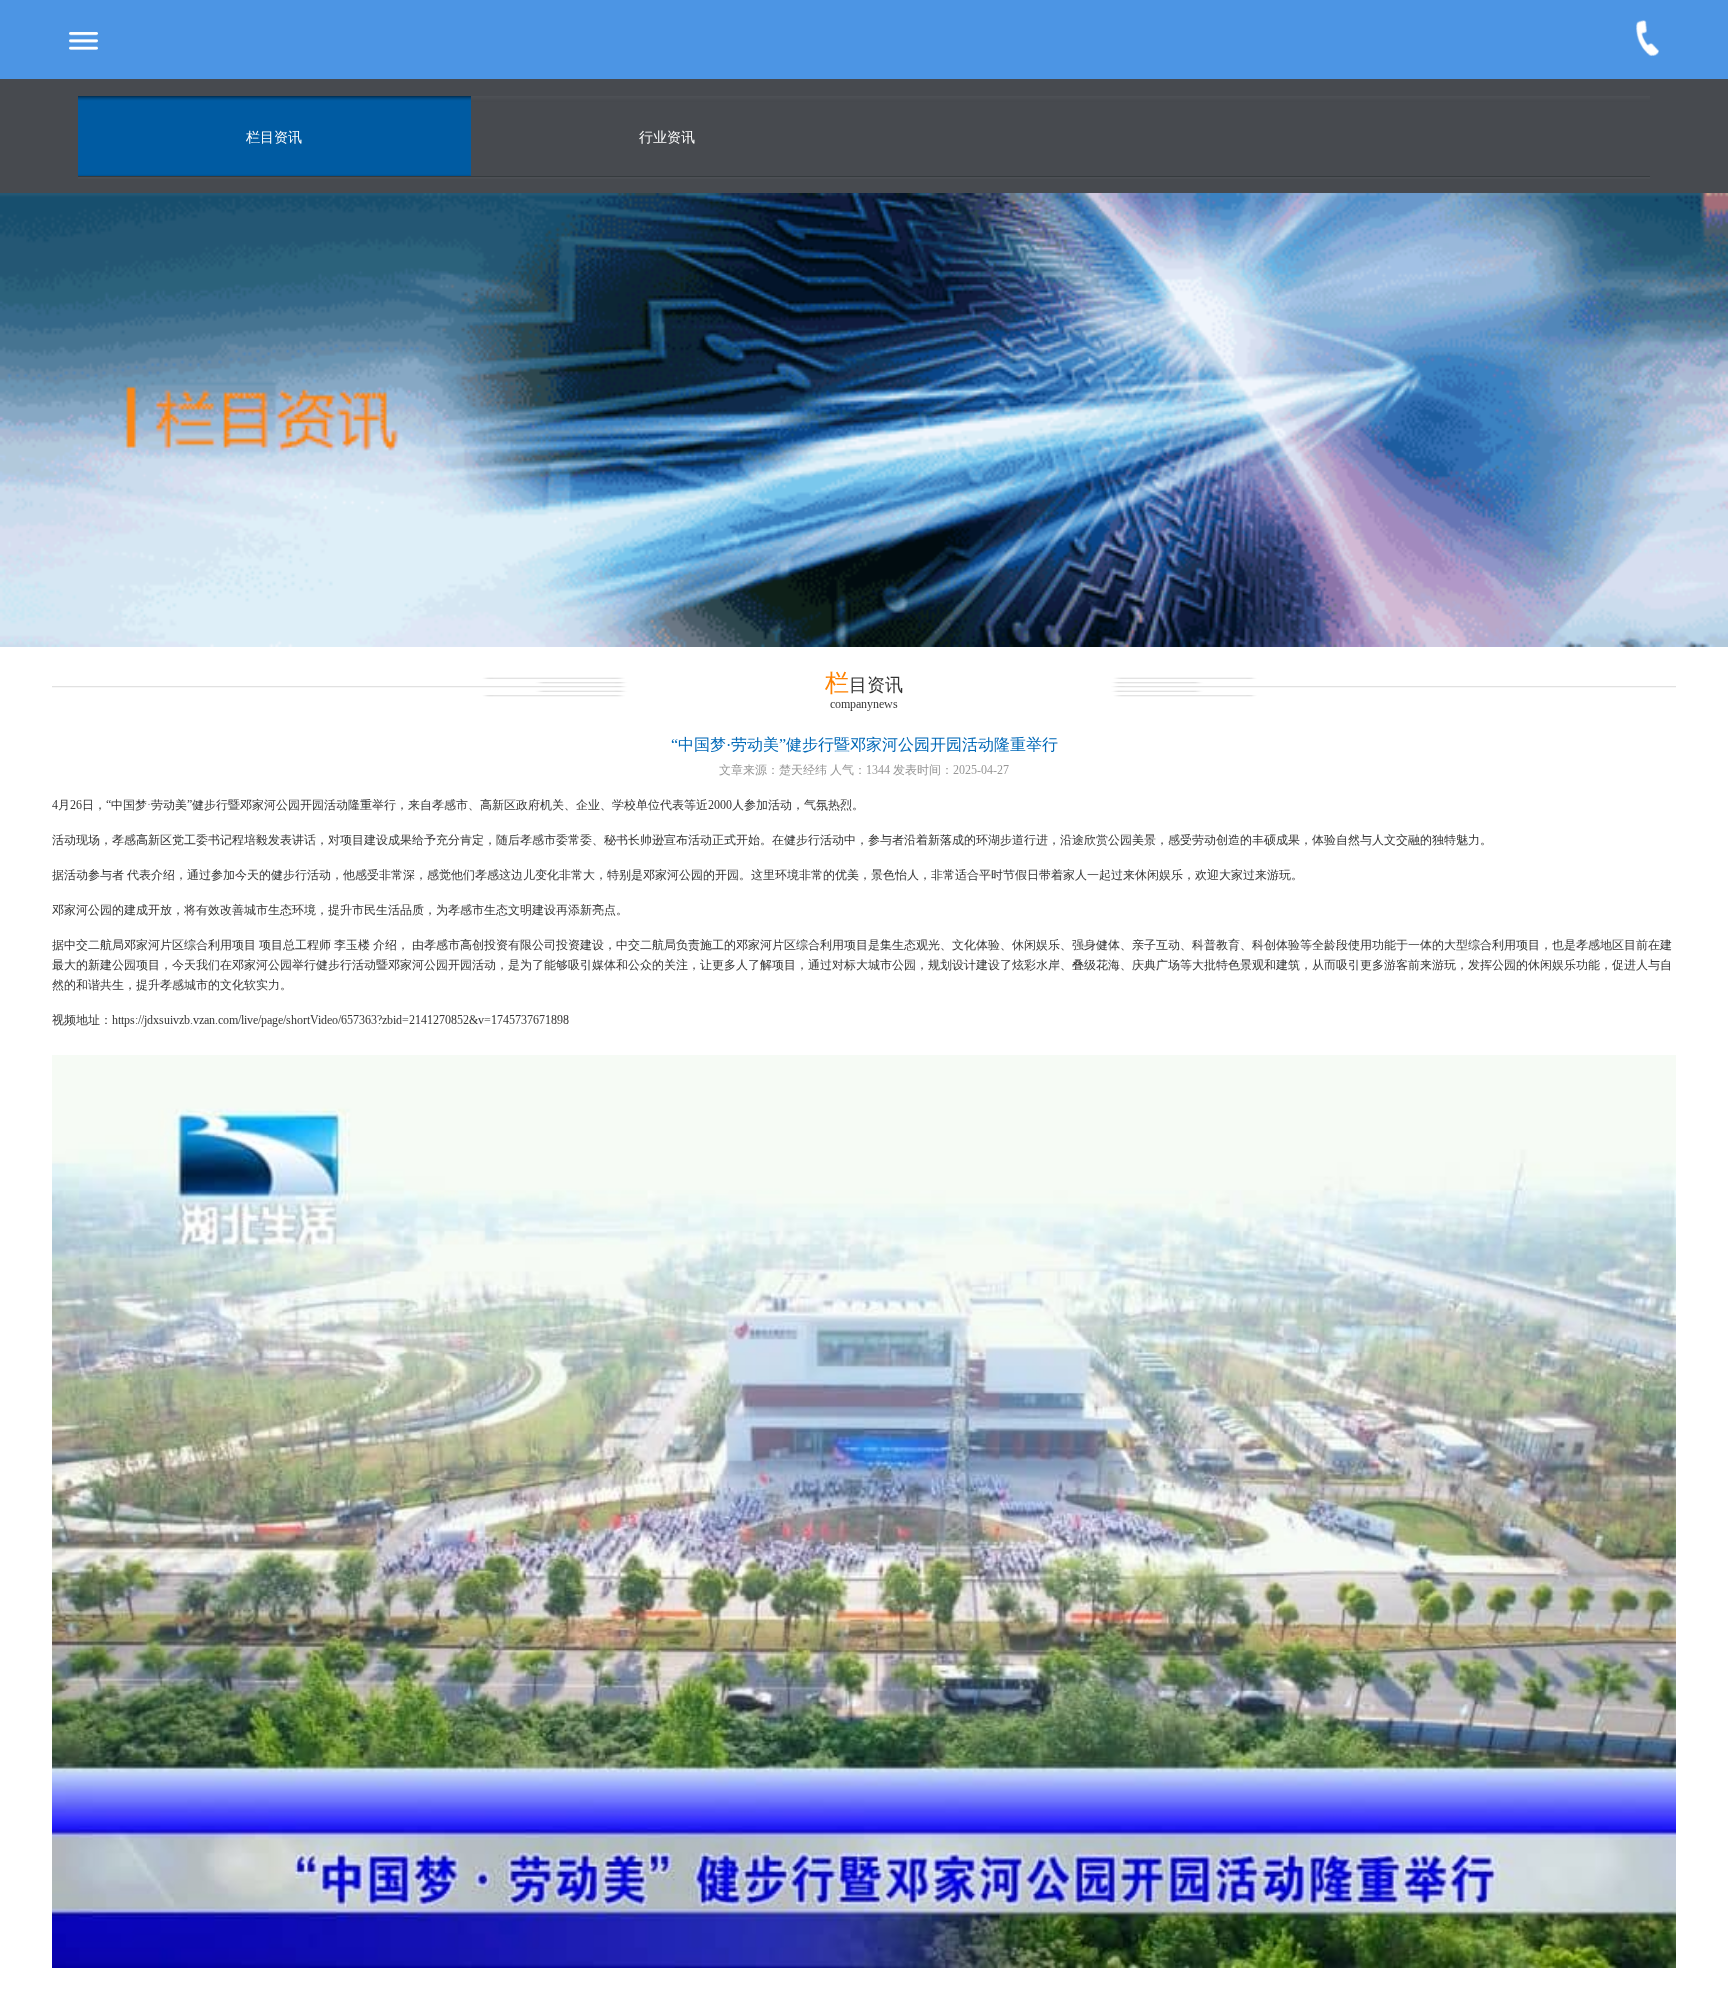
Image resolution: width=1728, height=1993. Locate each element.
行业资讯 (667, 137)
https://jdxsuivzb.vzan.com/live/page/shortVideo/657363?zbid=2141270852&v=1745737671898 (340, 1020)
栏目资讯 (274, 137)
